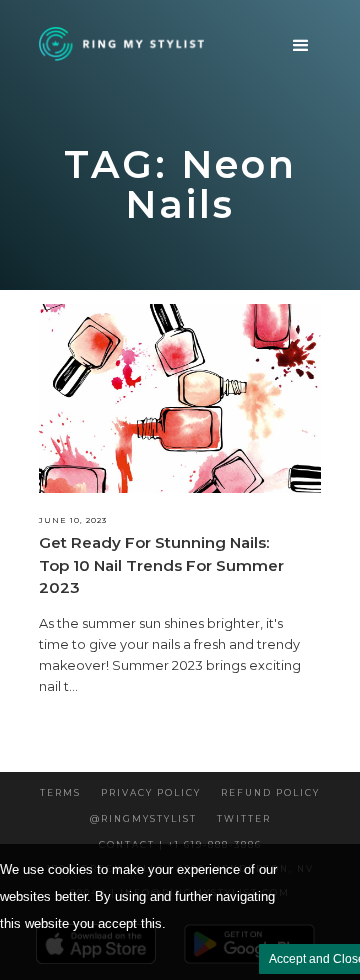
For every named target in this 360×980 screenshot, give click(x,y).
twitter (244, 818)
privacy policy (151, 792)
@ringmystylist (143, 818)
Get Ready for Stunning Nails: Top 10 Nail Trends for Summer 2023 (161, 565)
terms (60, 792)
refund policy (270, 792)
